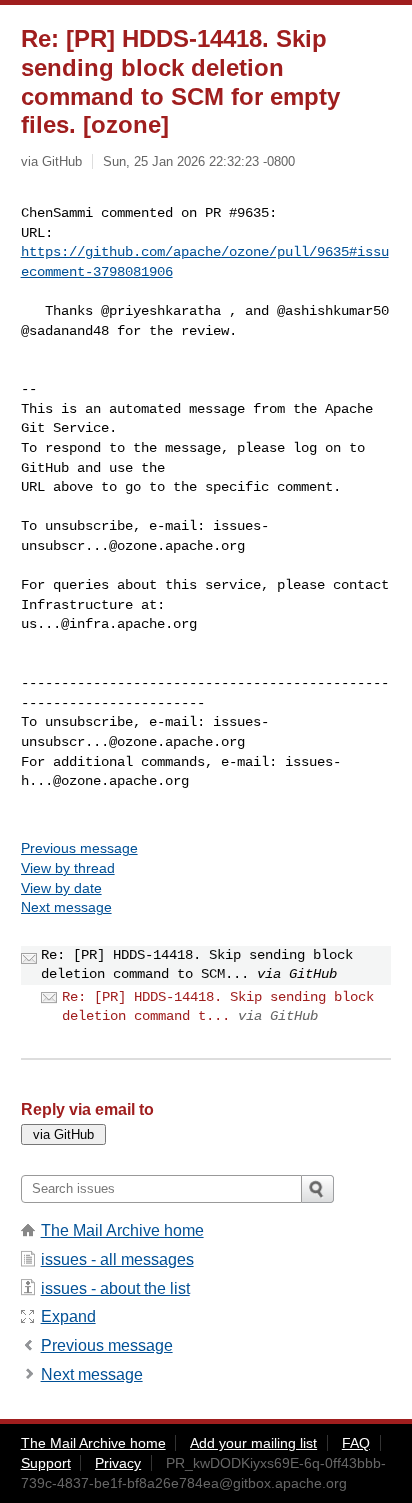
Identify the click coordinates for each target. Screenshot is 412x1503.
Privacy (118, 1463)
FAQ (356, 1443)
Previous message (79, 848)
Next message (66, 907)
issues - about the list (115, 1288)
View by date (61, 888)
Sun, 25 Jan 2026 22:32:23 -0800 (199, 161)
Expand (68, 1316)
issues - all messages (117, 1259)
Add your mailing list (253, 1443)
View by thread (68, 868)
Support (46, 1463)
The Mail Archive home (122, 1230)
